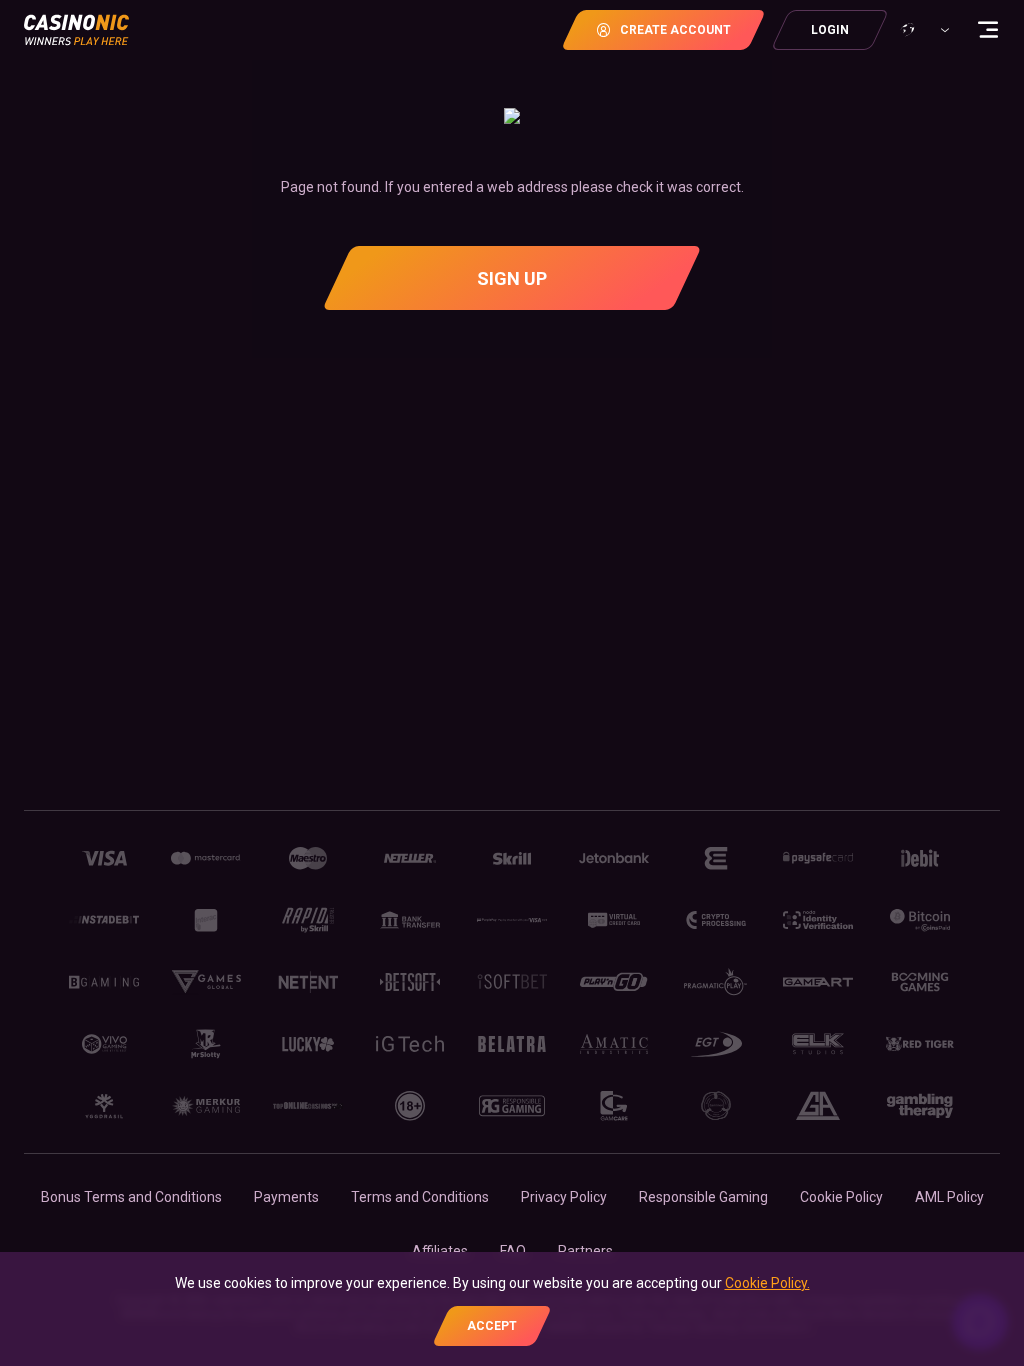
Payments (286, 1197)
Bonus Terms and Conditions (131, 1197)
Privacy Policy (564, 1197)
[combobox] (923, 30)
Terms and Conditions (420, 1197)
